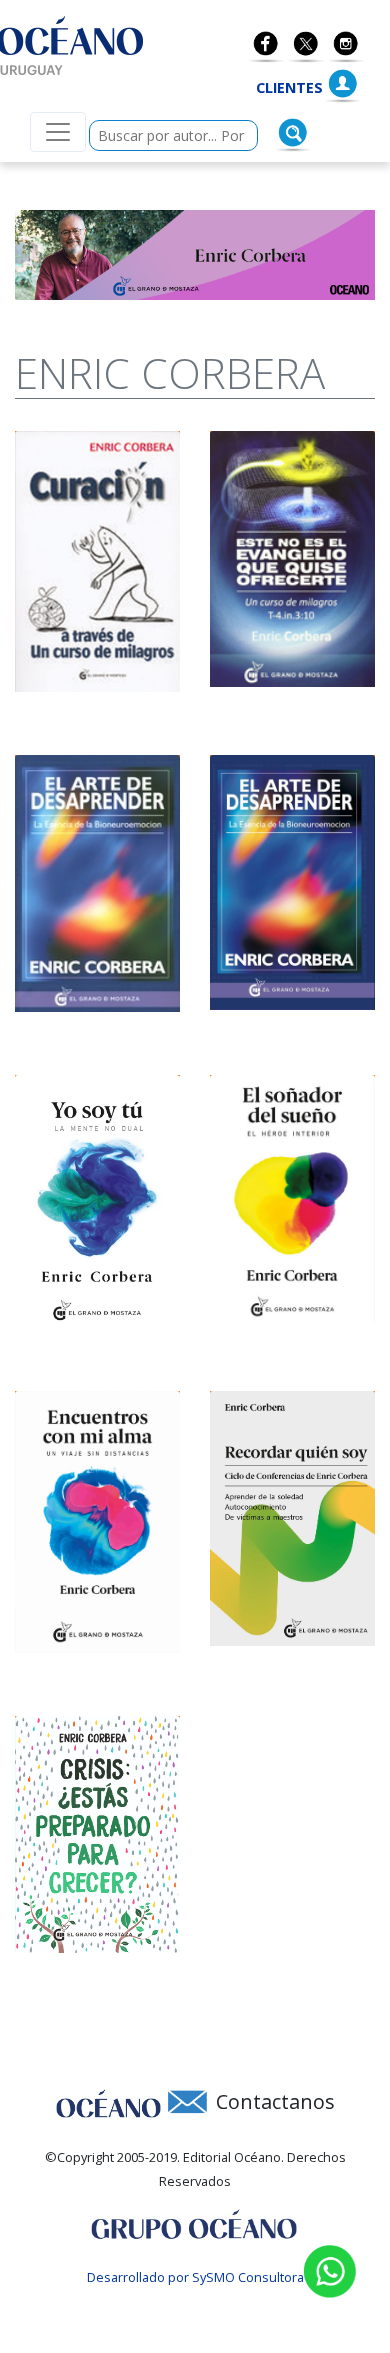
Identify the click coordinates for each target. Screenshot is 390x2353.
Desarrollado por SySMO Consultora (195, 2277)
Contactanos (275, 2101)
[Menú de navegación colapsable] (58, 132)
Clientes (289, 87)
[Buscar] (293, 133)
